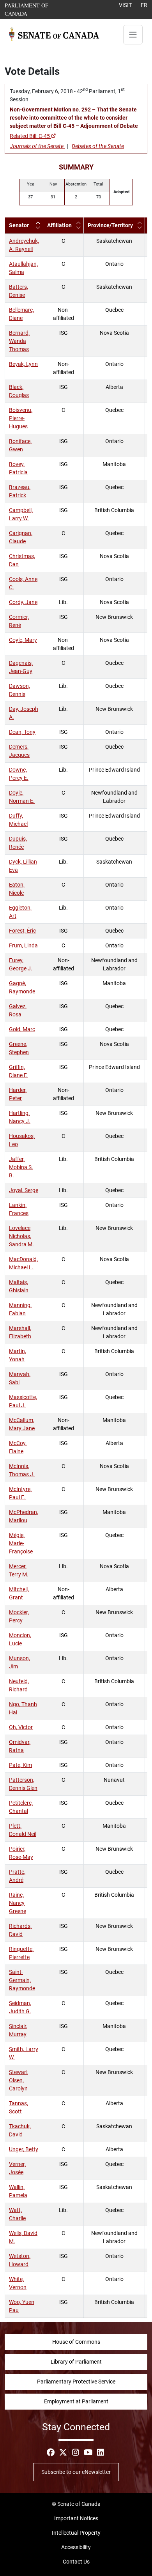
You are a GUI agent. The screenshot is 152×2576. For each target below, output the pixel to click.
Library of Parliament (76, 2362)
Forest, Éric (22, 931)
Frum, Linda (23, 945)
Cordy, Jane (23, 602)
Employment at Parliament (76, 2401)
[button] (38, 225)
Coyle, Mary (23, 640)
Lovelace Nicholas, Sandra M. (21, 1236)
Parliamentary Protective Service (76, 2382)
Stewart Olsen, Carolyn (19, 2080)
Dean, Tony (22, 732)
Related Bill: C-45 (30, 136)
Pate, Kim (20, 1765)
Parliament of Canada (38, 9)
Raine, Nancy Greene (18, 1903)
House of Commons (76, 2342)
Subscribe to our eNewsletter (76, 2472)
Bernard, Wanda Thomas (19, 341)
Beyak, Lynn (23, 364)
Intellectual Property (76, 2533)
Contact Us (76, 2562)
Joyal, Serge (24, 1190)
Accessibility (76, 2547)
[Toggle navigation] (133, 35)
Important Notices (76, 2518)
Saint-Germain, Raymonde (22, 1980)
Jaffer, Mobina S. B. (21, 1167)
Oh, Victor (21, 1727)
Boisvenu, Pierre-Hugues (21, 418)
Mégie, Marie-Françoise (21, 1543)
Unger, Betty (24, 2149)
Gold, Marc (22, 1029)
